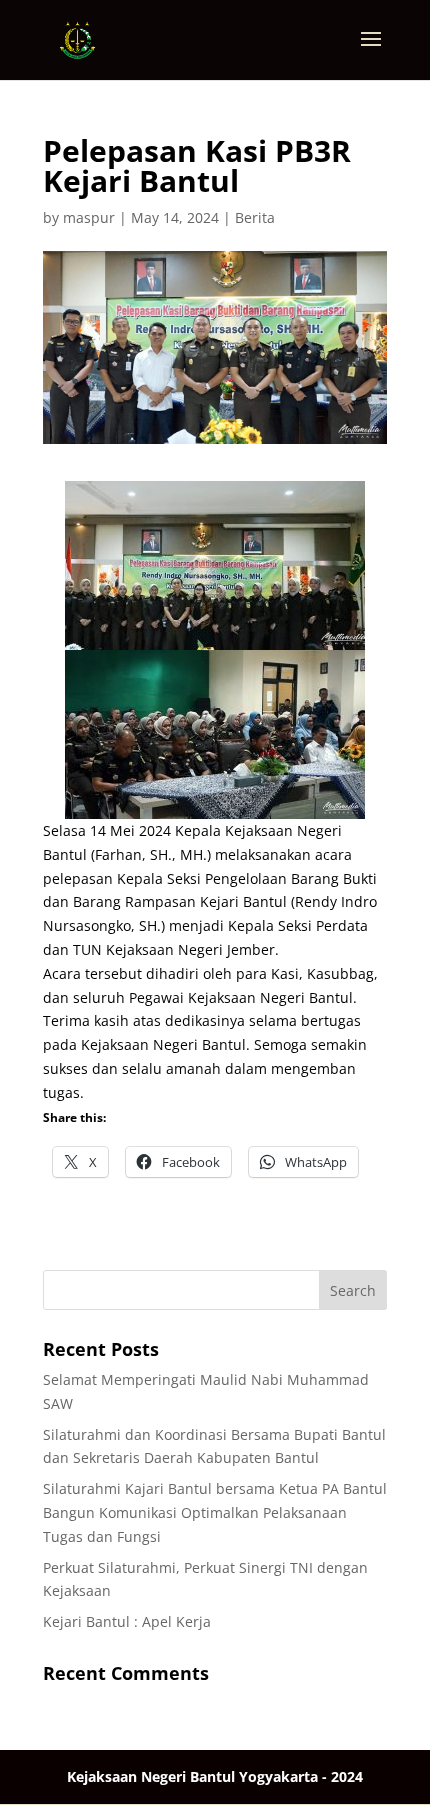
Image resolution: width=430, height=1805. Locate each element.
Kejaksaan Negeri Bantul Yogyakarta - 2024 (215, 1776)
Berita (255, 217)
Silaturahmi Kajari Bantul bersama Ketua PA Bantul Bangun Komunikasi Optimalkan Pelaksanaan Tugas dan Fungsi (215, 1512)
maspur (89, 217)
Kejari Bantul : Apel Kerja (127, 1621)
